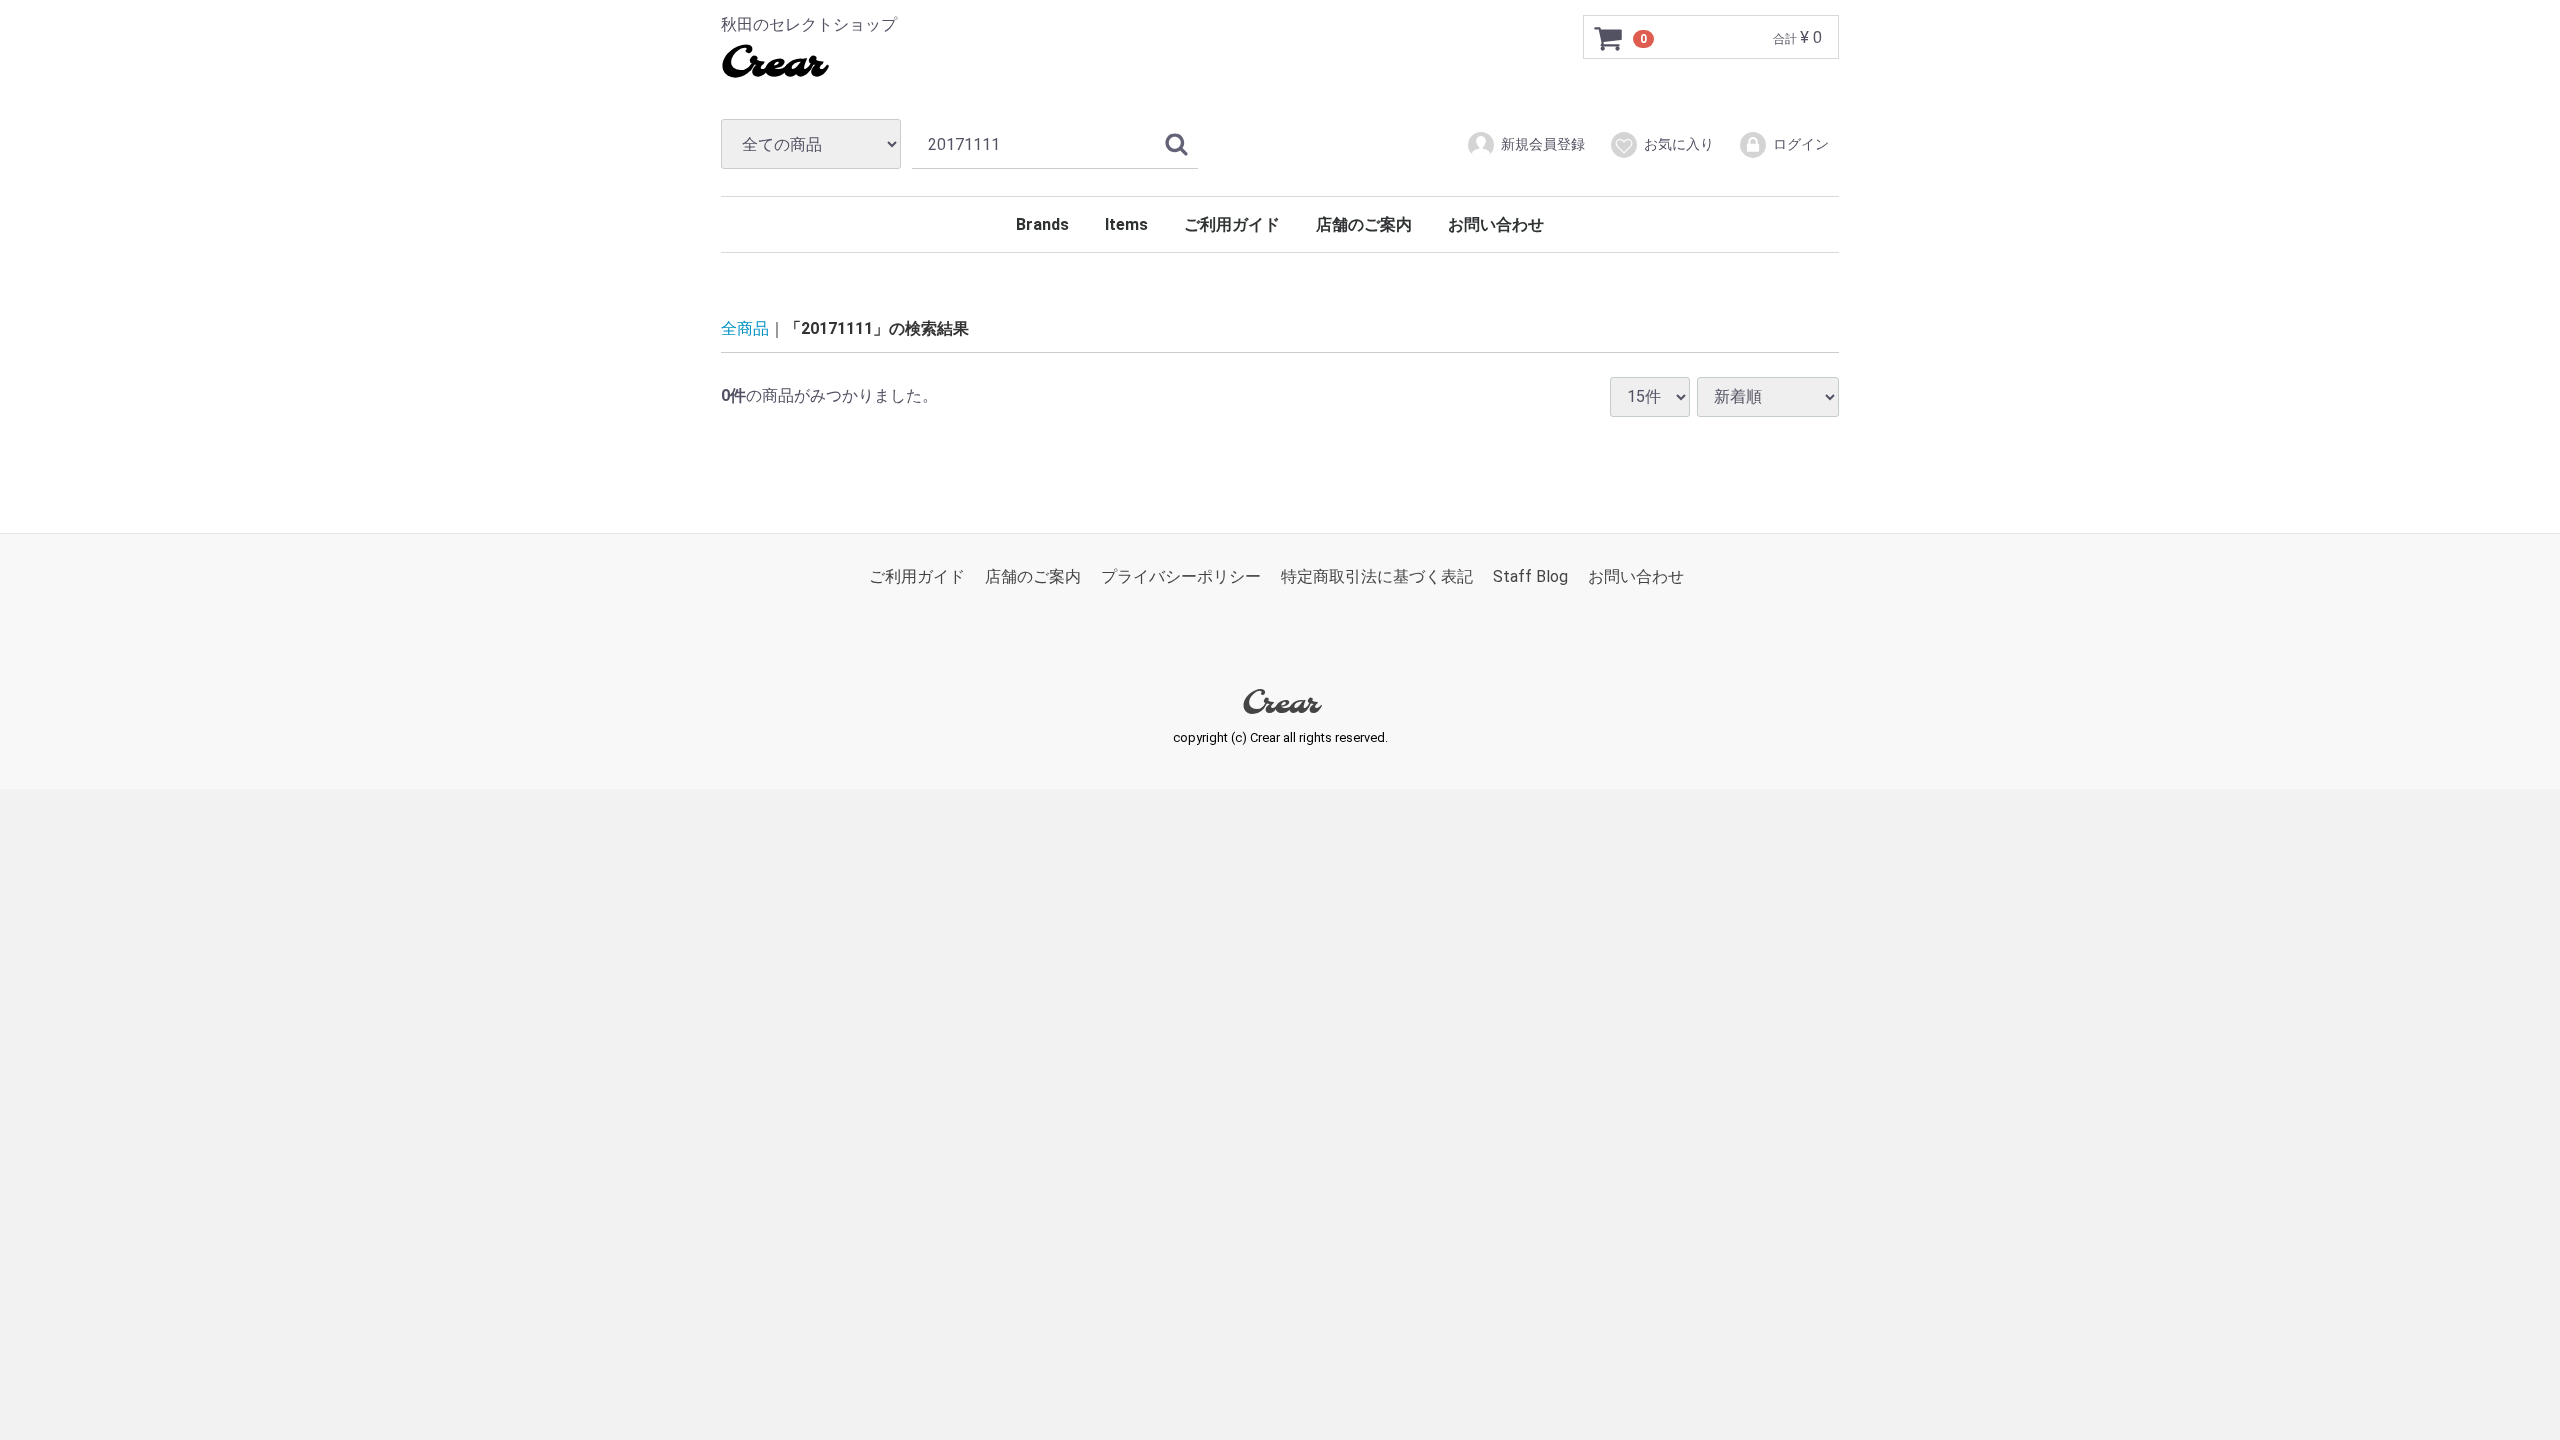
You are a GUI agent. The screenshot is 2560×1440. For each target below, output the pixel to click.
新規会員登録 (1543, 144)
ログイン (1801, 144)
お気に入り (1679, 144)
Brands (1042, 224)
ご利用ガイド (1232, 224)
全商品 (745, 328)
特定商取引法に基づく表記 (1377, 576)
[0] (1609, 38)
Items (1126, 224)
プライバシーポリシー (1181, 576)
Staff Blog (1530, 576)
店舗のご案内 (1364, 224)
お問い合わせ (1496, 224)
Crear (772, 65)
